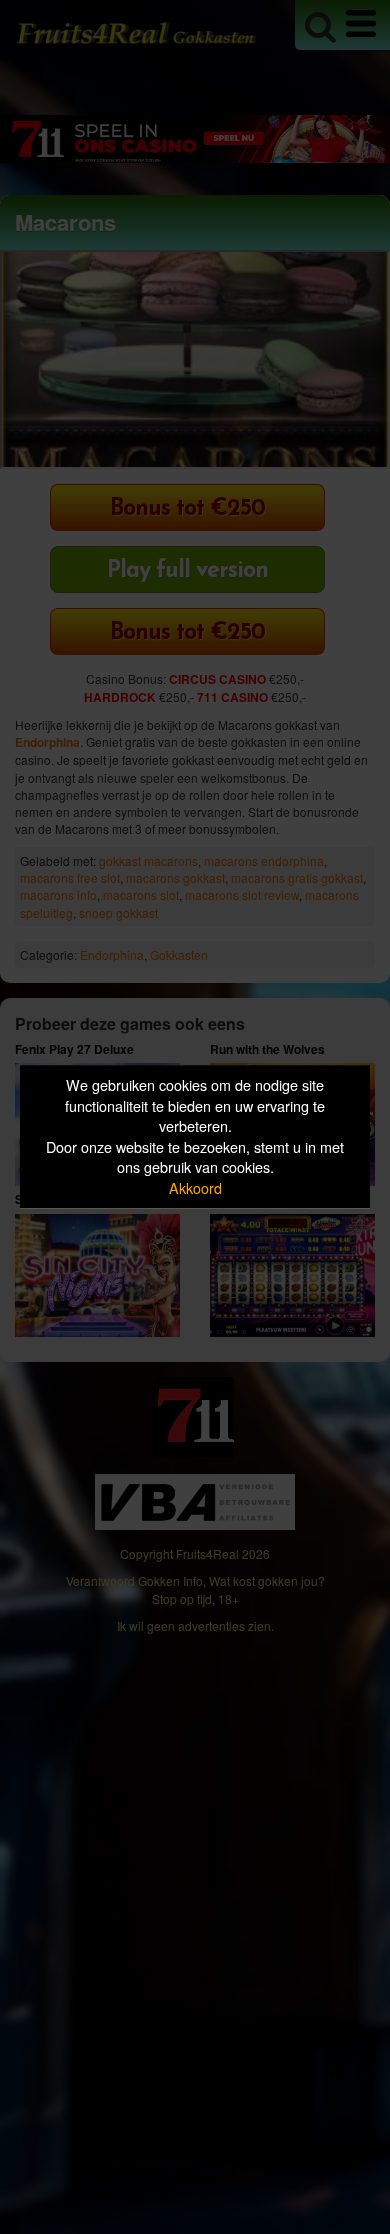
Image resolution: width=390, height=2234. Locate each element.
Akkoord (195, 1187)
